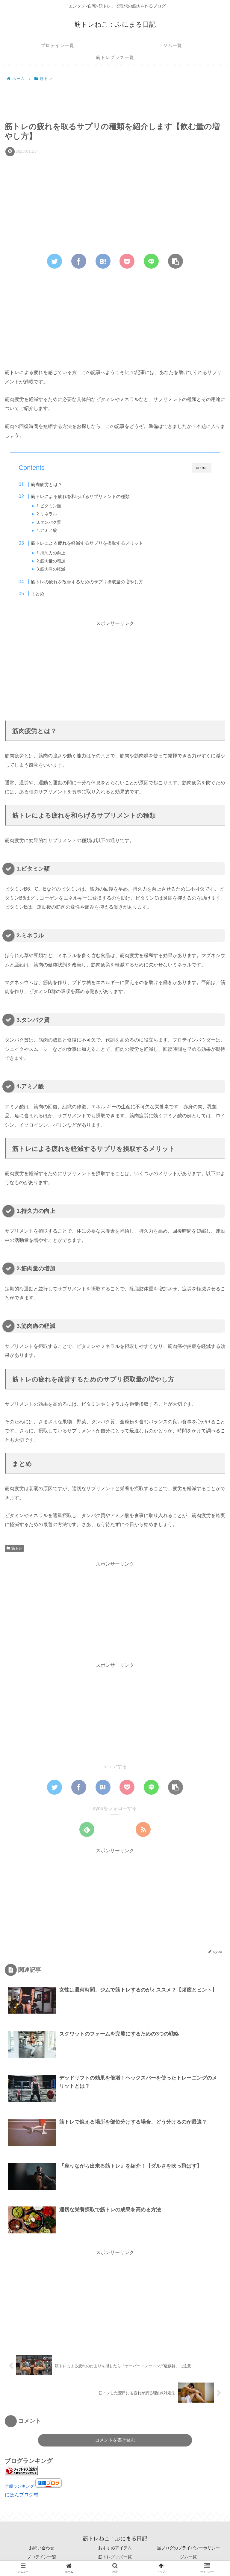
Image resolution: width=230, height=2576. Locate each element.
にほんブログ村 (22, 2495)
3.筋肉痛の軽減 (51, 569)
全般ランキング (19, 2486)
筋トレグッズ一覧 (115, 2557)
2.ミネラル (47, 514)
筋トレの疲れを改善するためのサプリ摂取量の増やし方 (87, 582)
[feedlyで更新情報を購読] (87, 1829)
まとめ (38, 594)
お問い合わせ (42, 2548)
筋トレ (17, 1548)
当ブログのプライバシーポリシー (188, 2548)
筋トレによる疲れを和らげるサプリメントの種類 (80, 496)
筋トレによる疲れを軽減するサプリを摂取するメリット (87, 543)
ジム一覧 (188, 2557)
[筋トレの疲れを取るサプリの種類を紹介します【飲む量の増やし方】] (103, 261)
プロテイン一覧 (42, 2557)
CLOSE (202, 468)
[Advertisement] (115, 99)
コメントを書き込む (115, 2440)
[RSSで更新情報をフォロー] (143, 1829)
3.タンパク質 (49, 522)
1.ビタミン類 (49, 506)
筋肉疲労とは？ (47, 484)
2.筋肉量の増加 (51, 561)
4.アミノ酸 (47, 531)
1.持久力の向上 (51, 553)
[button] (211, 1308)
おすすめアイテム (115, 2548)
